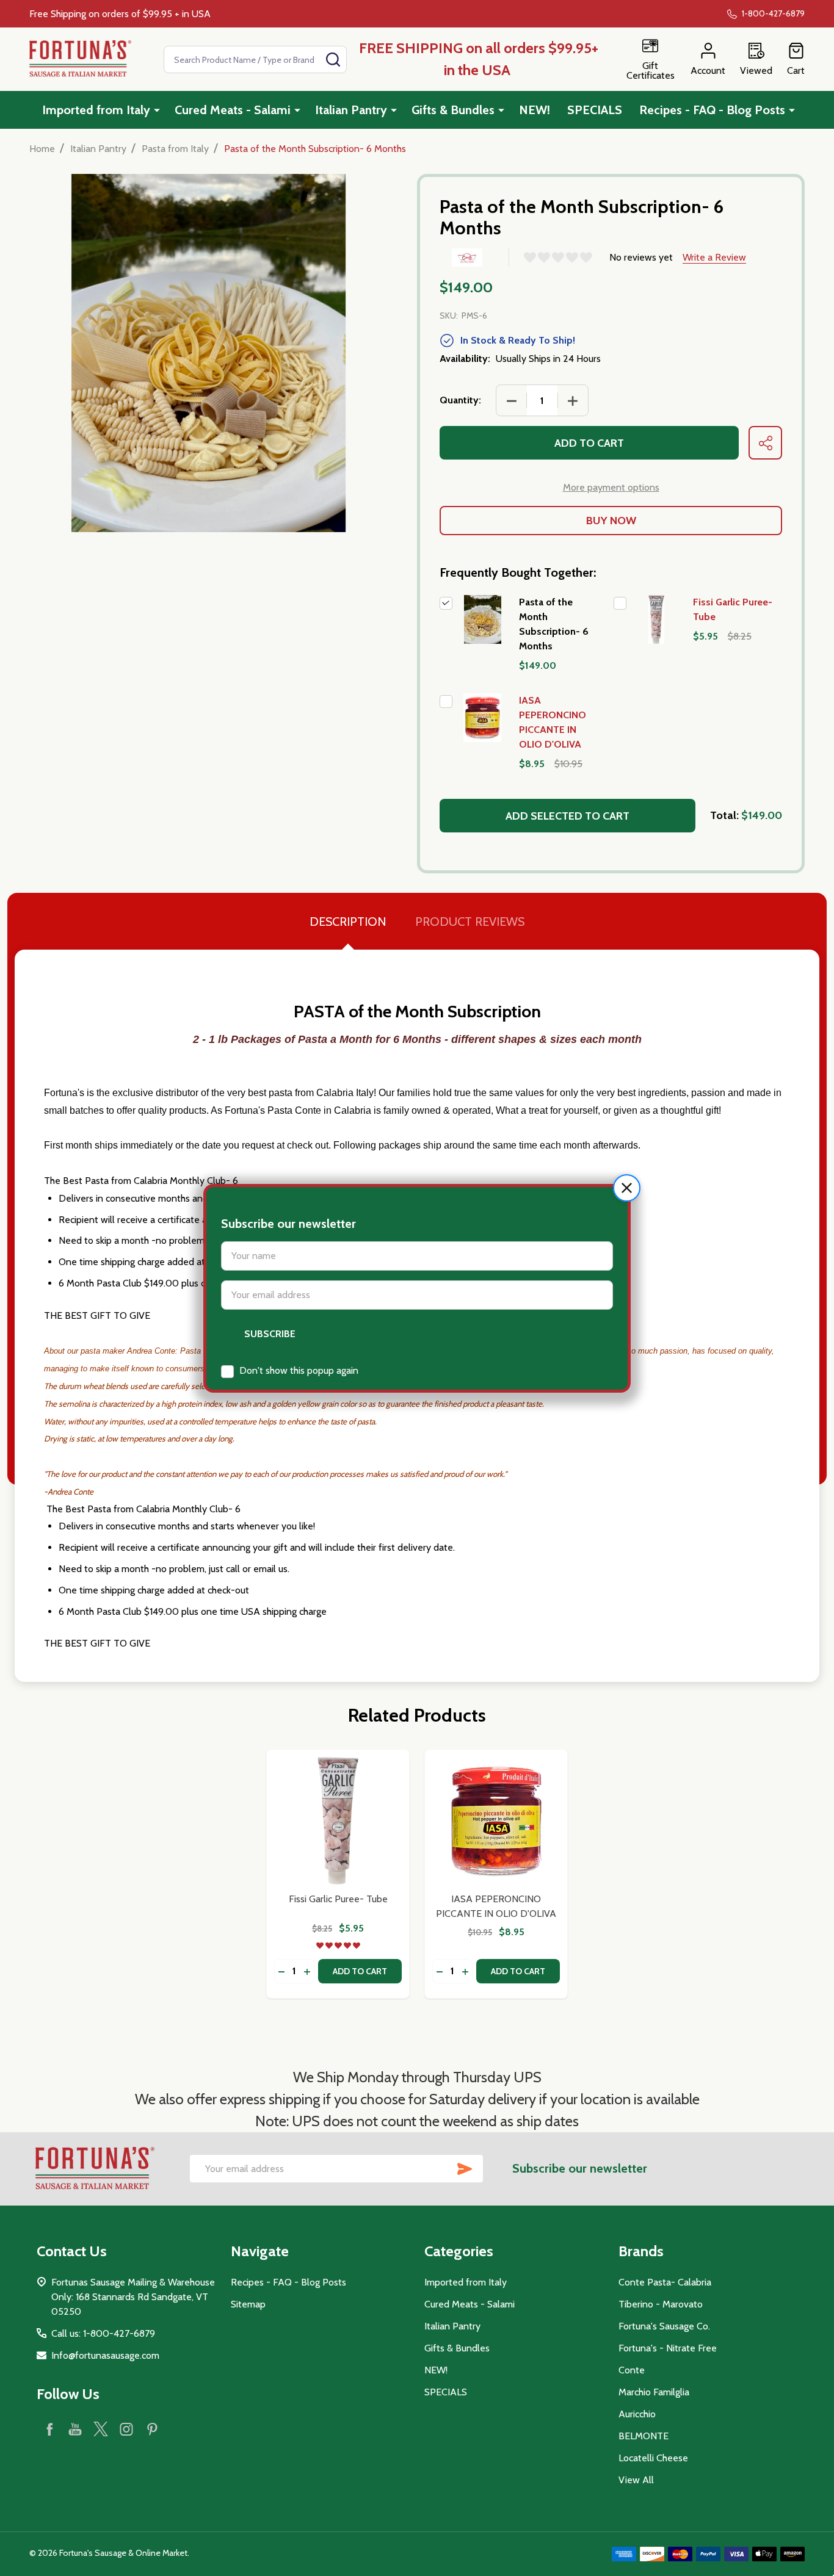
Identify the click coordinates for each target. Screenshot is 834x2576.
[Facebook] (49, 2429)
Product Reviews (470, 922)
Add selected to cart (567, 816)
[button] (627, 1188)
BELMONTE (644, 2436)
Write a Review (714, 257)
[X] (101, 2429)
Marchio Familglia (654, 2392)
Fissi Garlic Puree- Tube (338, 1899)
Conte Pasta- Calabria (665, 2282)
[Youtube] (75, 2429)
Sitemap (248, 2304)
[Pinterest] (152, 2429)
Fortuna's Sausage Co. (664, 2326)
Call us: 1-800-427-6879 (103, 2333)
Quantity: (460, 400)
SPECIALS (595, 110)
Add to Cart (589, 443)
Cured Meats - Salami (233, 110)
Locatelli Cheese (653, 2458)
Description (348, 922)
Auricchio (637, 2414)
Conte (632, 2370)
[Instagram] (126, 2429)
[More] (157, 110)
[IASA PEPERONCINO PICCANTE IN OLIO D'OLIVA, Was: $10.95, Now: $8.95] (496, 1821)
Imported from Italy (96, 110)
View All (636, 2480)
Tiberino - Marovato (661, 2304)
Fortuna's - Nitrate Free (668, 2348)
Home (42, 149)
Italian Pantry (351, 110)
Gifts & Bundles (453, 110)
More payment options (611, 487)
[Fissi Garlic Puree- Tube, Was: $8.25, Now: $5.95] (338, 1821)
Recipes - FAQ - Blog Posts (712, 110)
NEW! (535, 110)
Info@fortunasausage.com (105, 2355)
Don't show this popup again (299, 1370)
